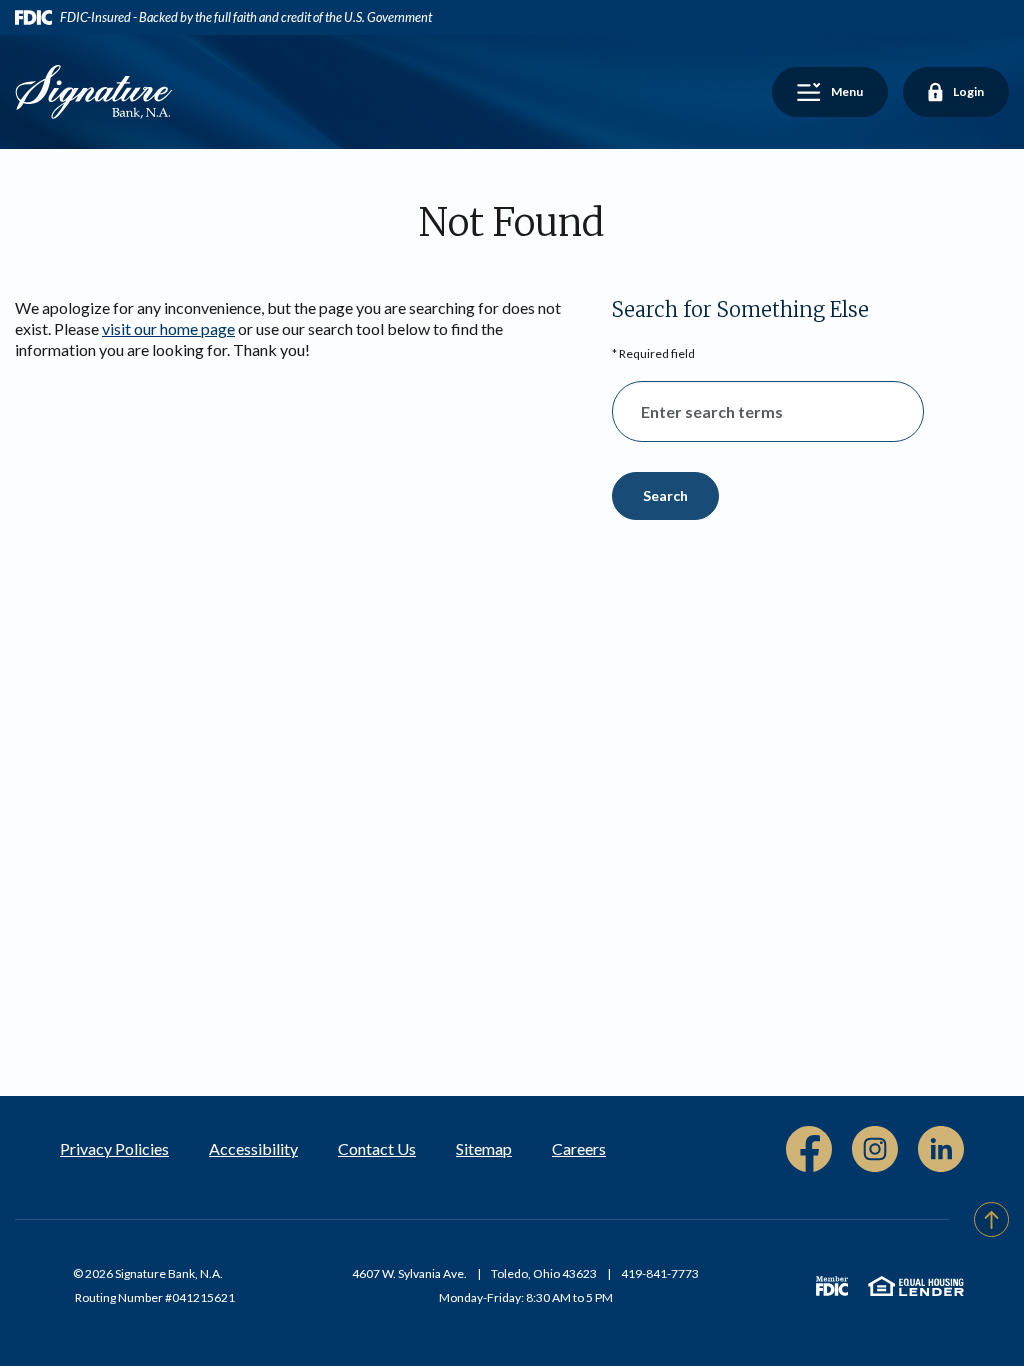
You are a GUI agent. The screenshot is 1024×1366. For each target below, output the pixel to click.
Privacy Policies (114, 1148)
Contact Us (377, 1148)
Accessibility (253, 1148)
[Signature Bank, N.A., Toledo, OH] (94, 89)
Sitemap (484, 1148)
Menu (838, 94)
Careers (579, 1148)
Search (665, 495)
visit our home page (168, 328)
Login (955, 94)
